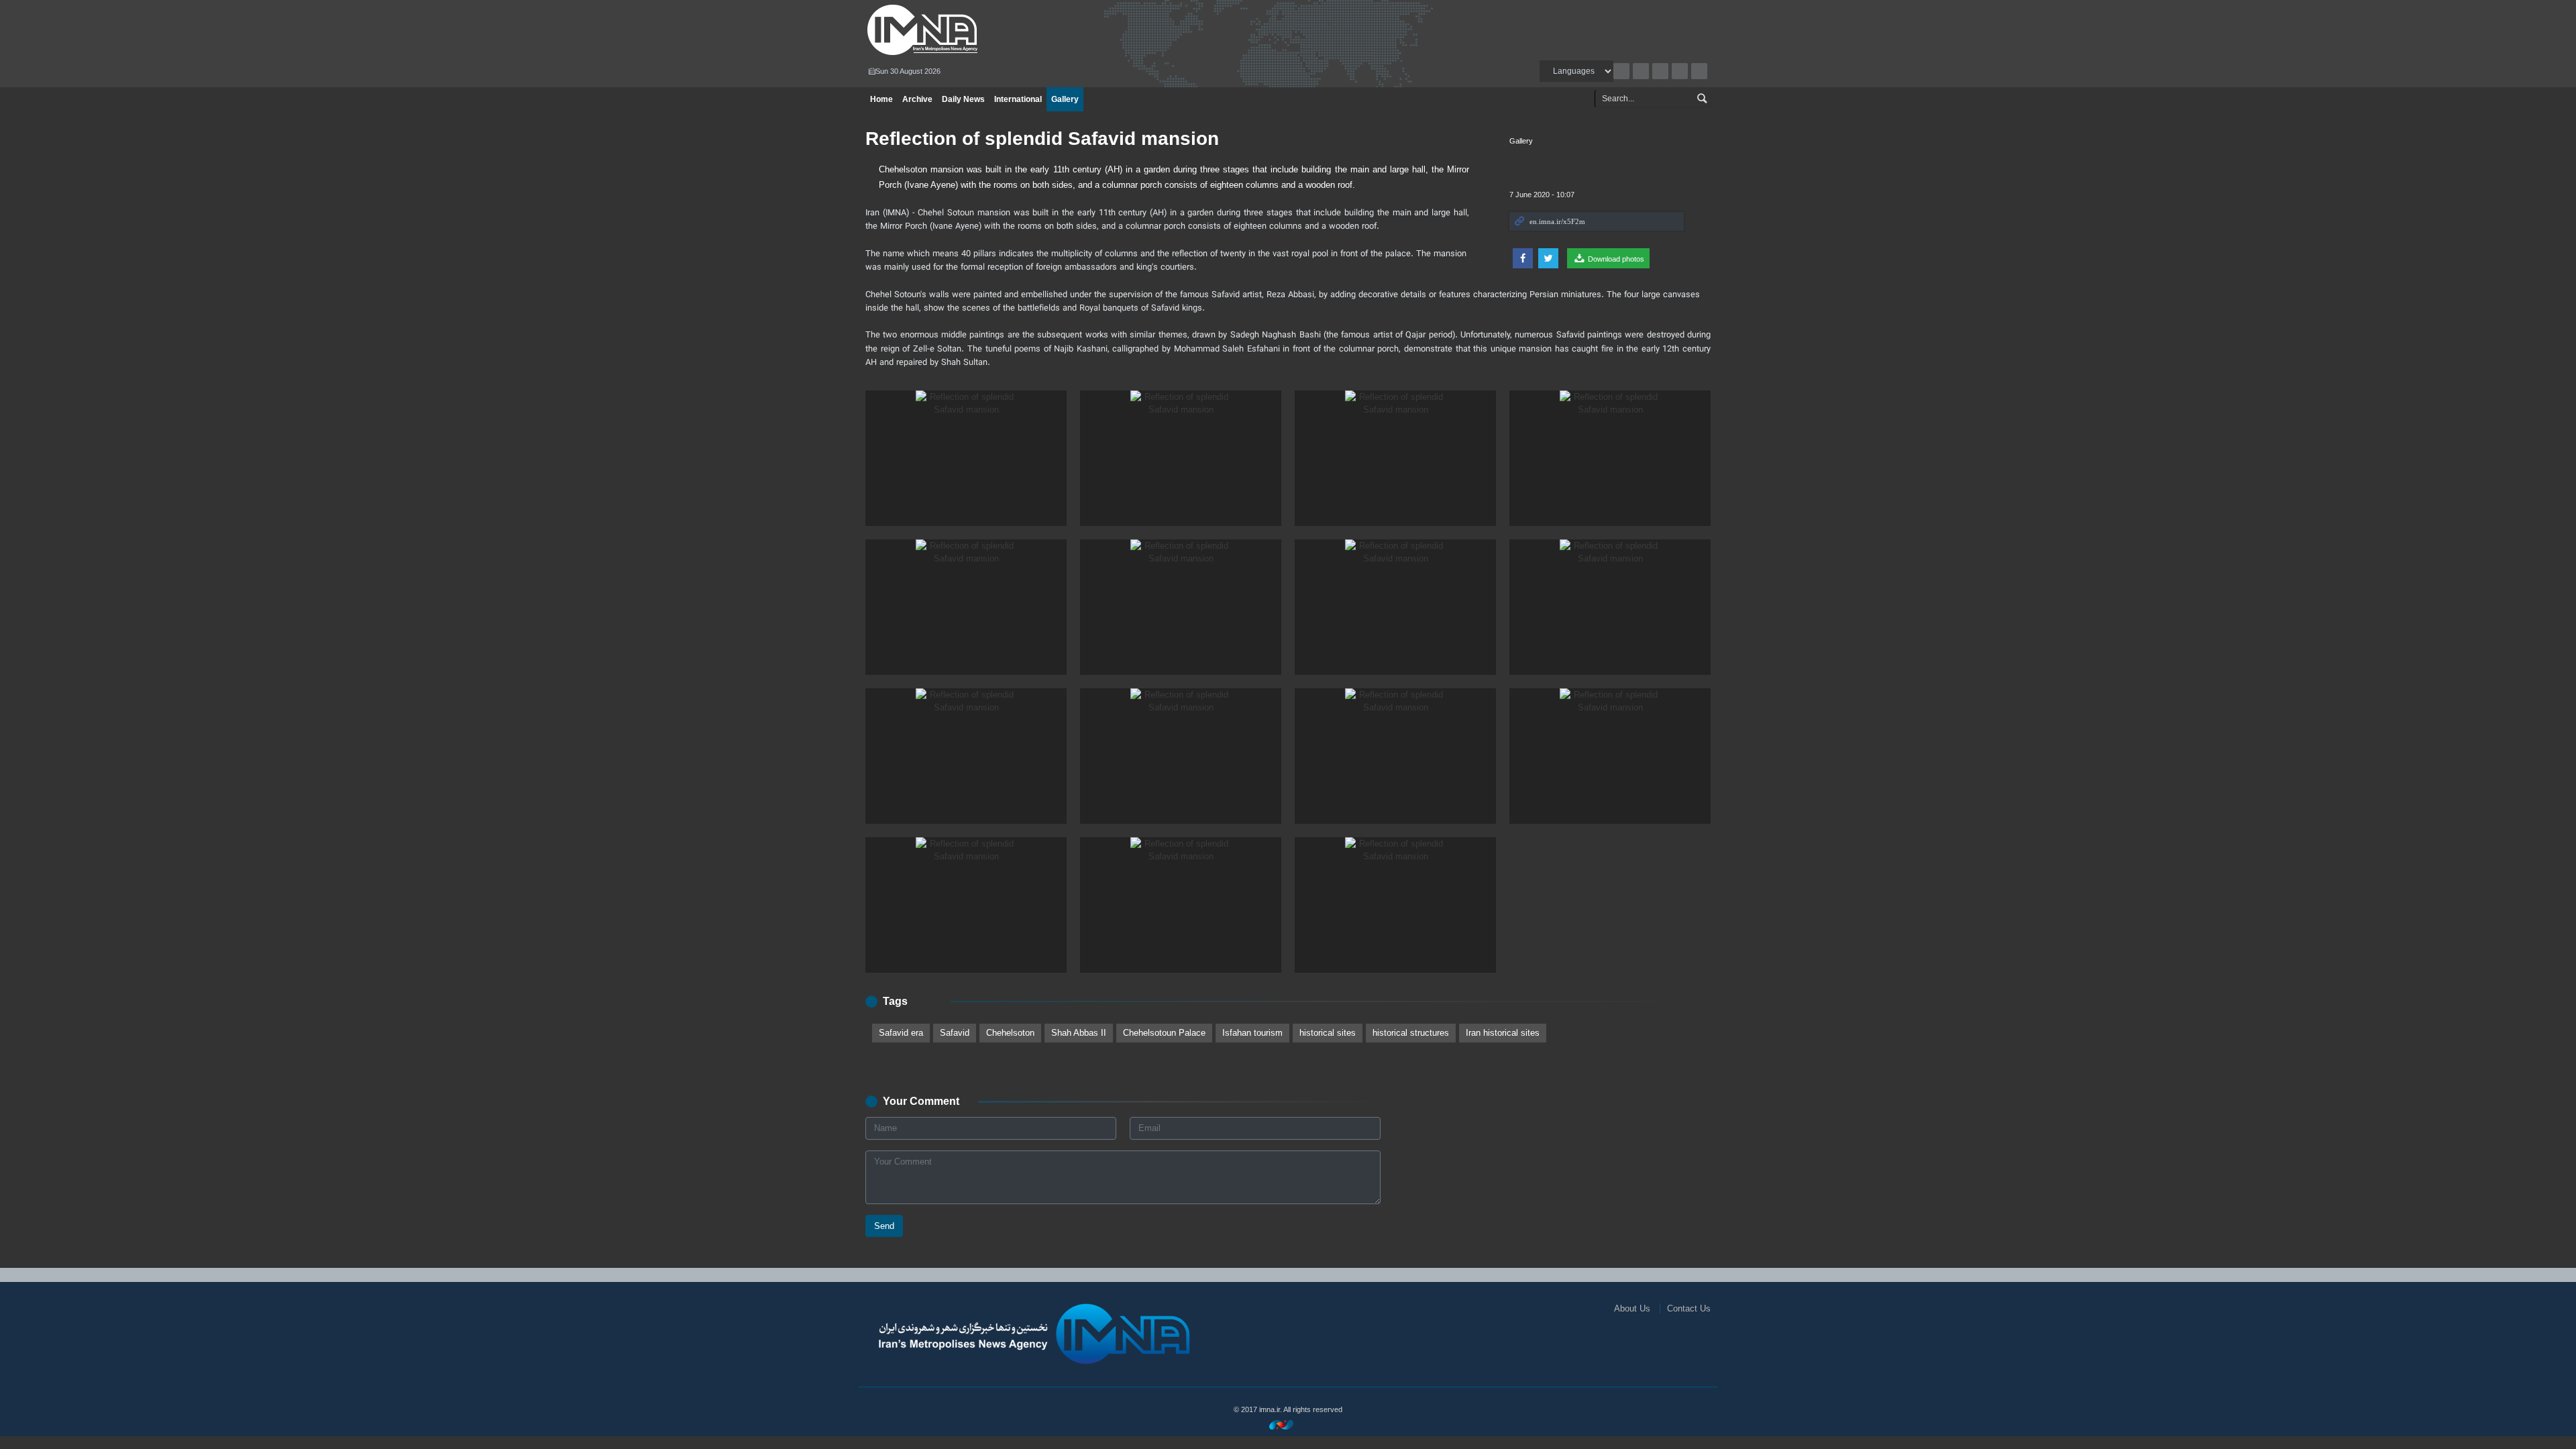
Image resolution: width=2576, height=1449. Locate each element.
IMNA (1002, 30)
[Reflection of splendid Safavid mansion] (966, 458)
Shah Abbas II (1079, 1033)
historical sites (1328, 1033)
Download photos (1615, 259)
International (1018, 99)
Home (881, 99)
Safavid (955, 1033)
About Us (1632, 1308)
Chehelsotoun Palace (1164, 1033)
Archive (1621, 71)
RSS (1641, 71)
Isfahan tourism (1252, 1033)
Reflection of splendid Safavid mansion (1042, 139)
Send (884, 1226)
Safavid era (901, 1033)
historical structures (1411, 1033)
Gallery (1065, 99)
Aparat (1680, 71)
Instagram (1660, 71)
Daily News (963, 99)
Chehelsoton (1010, 1033)
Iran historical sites (1503, 1033)
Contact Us (1689, 1308)
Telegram (1699, 71)
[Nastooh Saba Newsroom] (1288, 1425)
